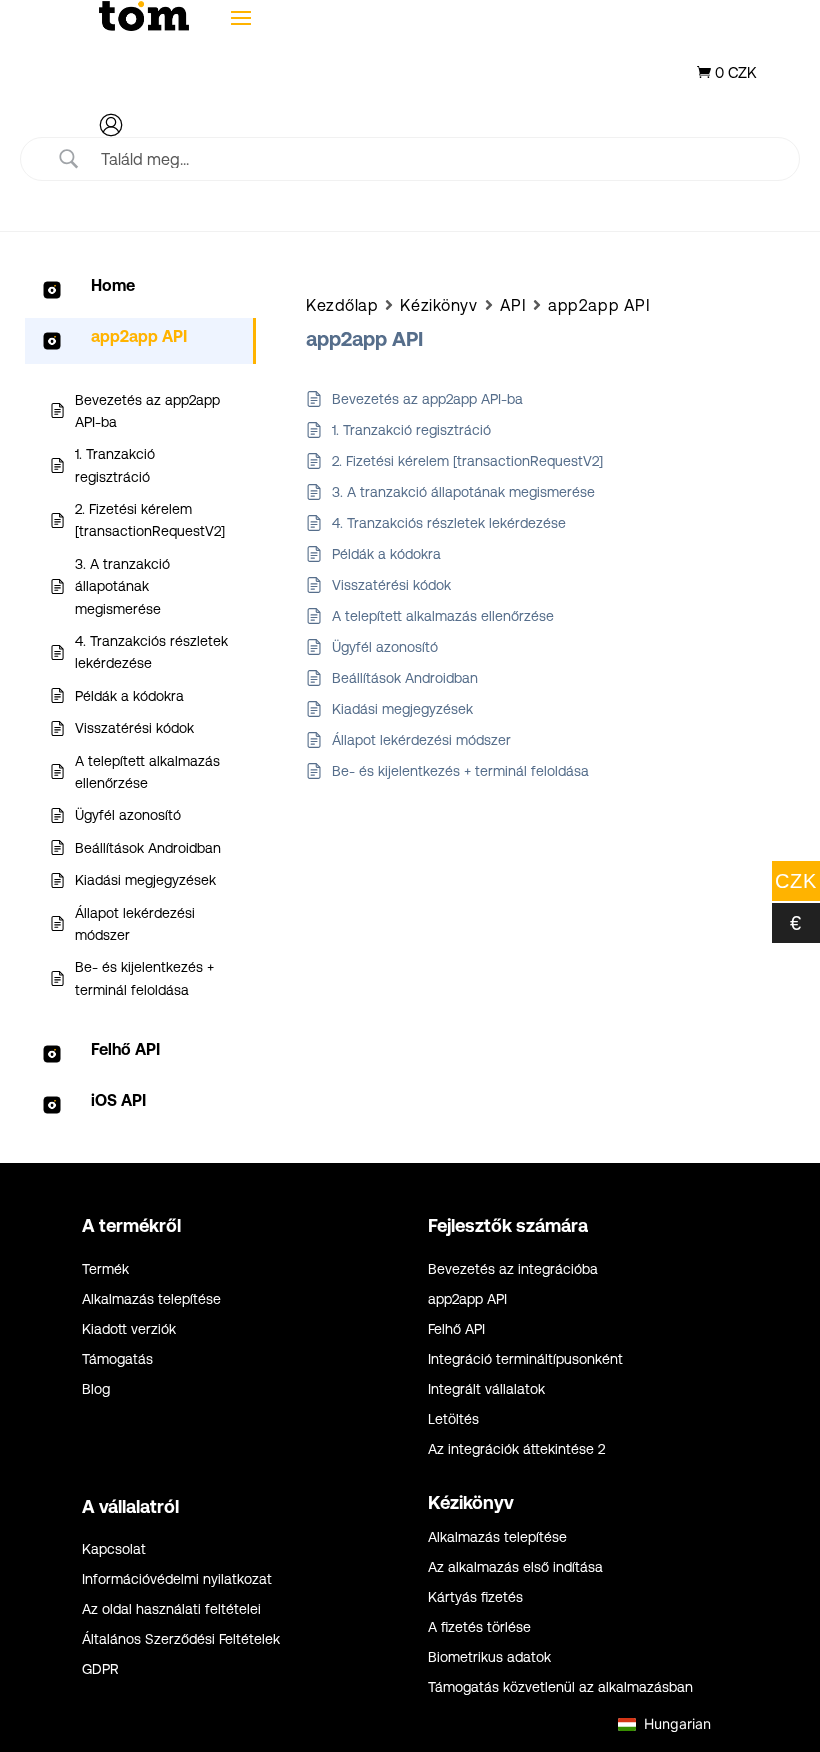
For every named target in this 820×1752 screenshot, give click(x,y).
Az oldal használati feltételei (171, 1609)
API (513, 305)
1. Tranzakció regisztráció (411, 430)
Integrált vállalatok (486, 1389)
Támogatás (117, 1359)
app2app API (599, 305)
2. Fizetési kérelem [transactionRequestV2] (467, 461)
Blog (96, 1389)
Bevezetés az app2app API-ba (427, 399)
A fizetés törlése (479, 1627)
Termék (105, 1269)
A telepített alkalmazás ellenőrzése (443, 616)
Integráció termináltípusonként (525, 1359)
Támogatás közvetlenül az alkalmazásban (560, 1687)
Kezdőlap (342, 305)
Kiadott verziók (129, 1329)
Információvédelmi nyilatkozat (177, 1579)
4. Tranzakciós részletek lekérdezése (449, 523)
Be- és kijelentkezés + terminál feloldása (460, 771)
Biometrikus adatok (489, 1657)
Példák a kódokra (386, 554)
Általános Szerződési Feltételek (181, 1639)
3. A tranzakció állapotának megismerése (463, 492)
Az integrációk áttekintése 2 (516, 1449)
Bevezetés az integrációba (513, 1269)
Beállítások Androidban (405, 678)
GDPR (100, 1669)
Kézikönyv (438, 305)
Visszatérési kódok (391, 585)
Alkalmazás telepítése (151, 1299)
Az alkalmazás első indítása (515, 1567)
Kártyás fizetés (475, 1597)
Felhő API (456, 1329)
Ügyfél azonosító (385, 647)
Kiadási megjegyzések (402, 709)
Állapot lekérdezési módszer (421, 740)
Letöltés (453, 1419)
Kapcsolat (114, 1549)
